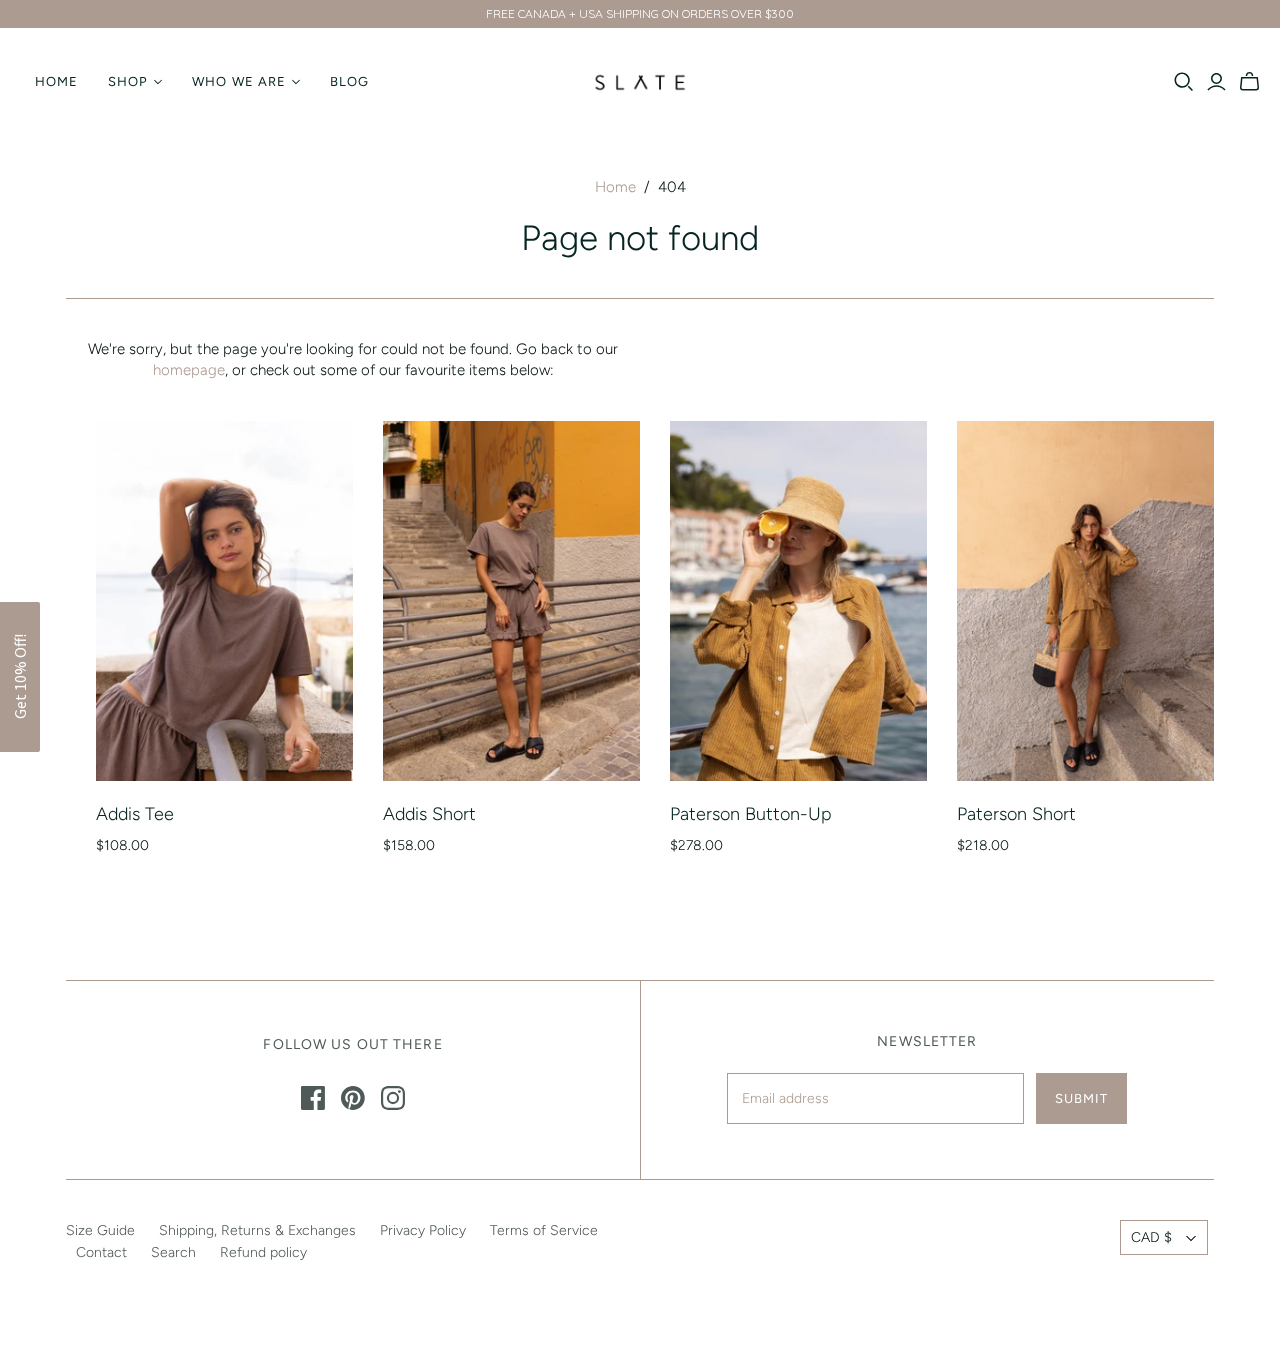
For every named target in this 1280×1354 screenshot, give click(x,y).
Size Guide (100, 1230)
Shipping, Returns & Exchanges (257, 1230)
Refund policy (263, 1252)
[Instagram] (393, 1098)
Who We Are (238, 81)
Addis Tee (135, 814)
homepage (189, 370)
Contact (101, 1252)
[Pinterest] (353, 1098)
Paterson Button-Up (751, 814)
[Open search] (1184, 82)
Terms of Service (544, 1230)
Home (56, 81)
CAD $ (1151, 1237)
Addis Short (429, 814)
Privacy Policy (423, 1230)
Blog (349, 81)
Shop (128, 81)
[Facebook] (313, 1098)
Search (173, 1252)
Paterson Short (1016, 814)
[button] (20, 677)
